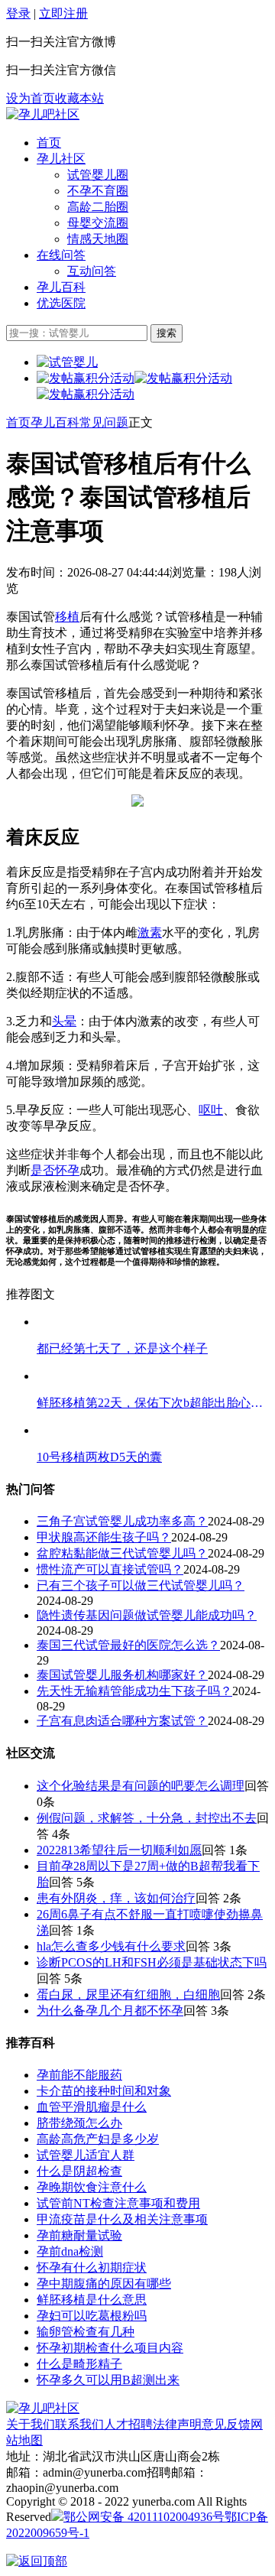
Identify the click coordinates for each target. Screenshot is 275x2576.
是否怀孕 (55, 1170)
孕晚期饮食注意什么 (92, 2187)
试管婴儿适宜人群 (86, 2155)
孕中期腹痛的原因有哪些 (104, 2284)
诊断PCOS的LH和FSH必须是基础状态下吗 (152, 1962)
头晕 (64, 1021)
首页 (49, 143)
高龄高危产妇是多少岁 (98, 2139)
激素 (150, 932)
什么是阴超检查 (79, 2171)
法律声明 (177, 2424)
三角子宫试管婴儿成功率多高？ (122, 1521)
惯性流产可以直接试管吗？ (110, 1569)
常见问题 (104, 422)
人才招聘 (128, 2424)
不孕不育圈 (98, 191)
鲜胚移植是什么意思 (92, 2300)
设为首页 (31, 98)
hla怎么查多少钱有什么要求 (111, 1946)
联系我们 (79, 2424)
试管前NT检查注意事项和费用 (118, 2203)
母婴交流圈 (98, 223)
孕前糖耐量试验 (79, 2235)
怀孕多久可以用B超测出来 (108, 2380)
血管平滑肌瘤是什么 (92, 2107)
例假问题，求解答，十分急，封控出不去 (147, 1818)
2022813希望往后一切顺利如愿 (119, 1850)
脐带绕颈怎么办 (79, 2123)
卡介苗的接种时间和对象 (104, 2091)
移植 (67, 617)
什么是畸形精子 (79, 2364)
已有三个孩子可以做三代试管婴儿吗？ (141, 1585)
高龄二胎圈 (98, 207)
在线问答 (61, 255)
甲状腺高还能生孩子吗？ (104, 1537)
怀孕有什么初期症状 (92, 2267)
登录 (18, 13)
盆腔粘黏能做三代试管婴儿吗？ (122, 1553)
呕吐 (211, 1110)
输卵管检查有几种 (86, 2332)
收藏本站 (79, 98)
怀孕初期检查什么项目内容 (110, 2348)
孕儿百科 (61, 287)
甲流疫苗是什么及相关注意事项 (122, 2219)
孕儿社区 (61, 159)
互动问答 (92, 271)
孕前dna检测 (70, 2251)
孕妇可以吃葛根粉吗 (92, 2316)
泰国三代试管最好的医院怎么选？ (128, 1645)
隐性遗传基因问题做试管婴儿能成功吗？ (147, 1615)
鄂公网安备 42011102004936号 (144, 2517)
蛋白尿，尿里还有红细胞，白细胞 (128, 1995)
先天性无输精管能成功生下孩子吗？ (134, 1691)
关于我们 (31, 2424)
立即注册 (63, 13)
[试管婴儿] (43, 114)
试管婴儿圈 (98, 175)
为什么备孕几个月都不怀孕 (110, 2011)
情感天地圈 (98, 239)
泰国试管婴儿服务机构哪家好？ (122, 1675)
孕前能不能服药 (79, 2075)
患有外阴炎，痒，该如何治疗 (116, 1898)
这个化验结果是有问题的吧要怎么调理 (141, 1786)
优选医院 (61, 303)
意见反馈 (226, 2424)
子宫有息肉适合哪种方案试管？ (122, 1721)
